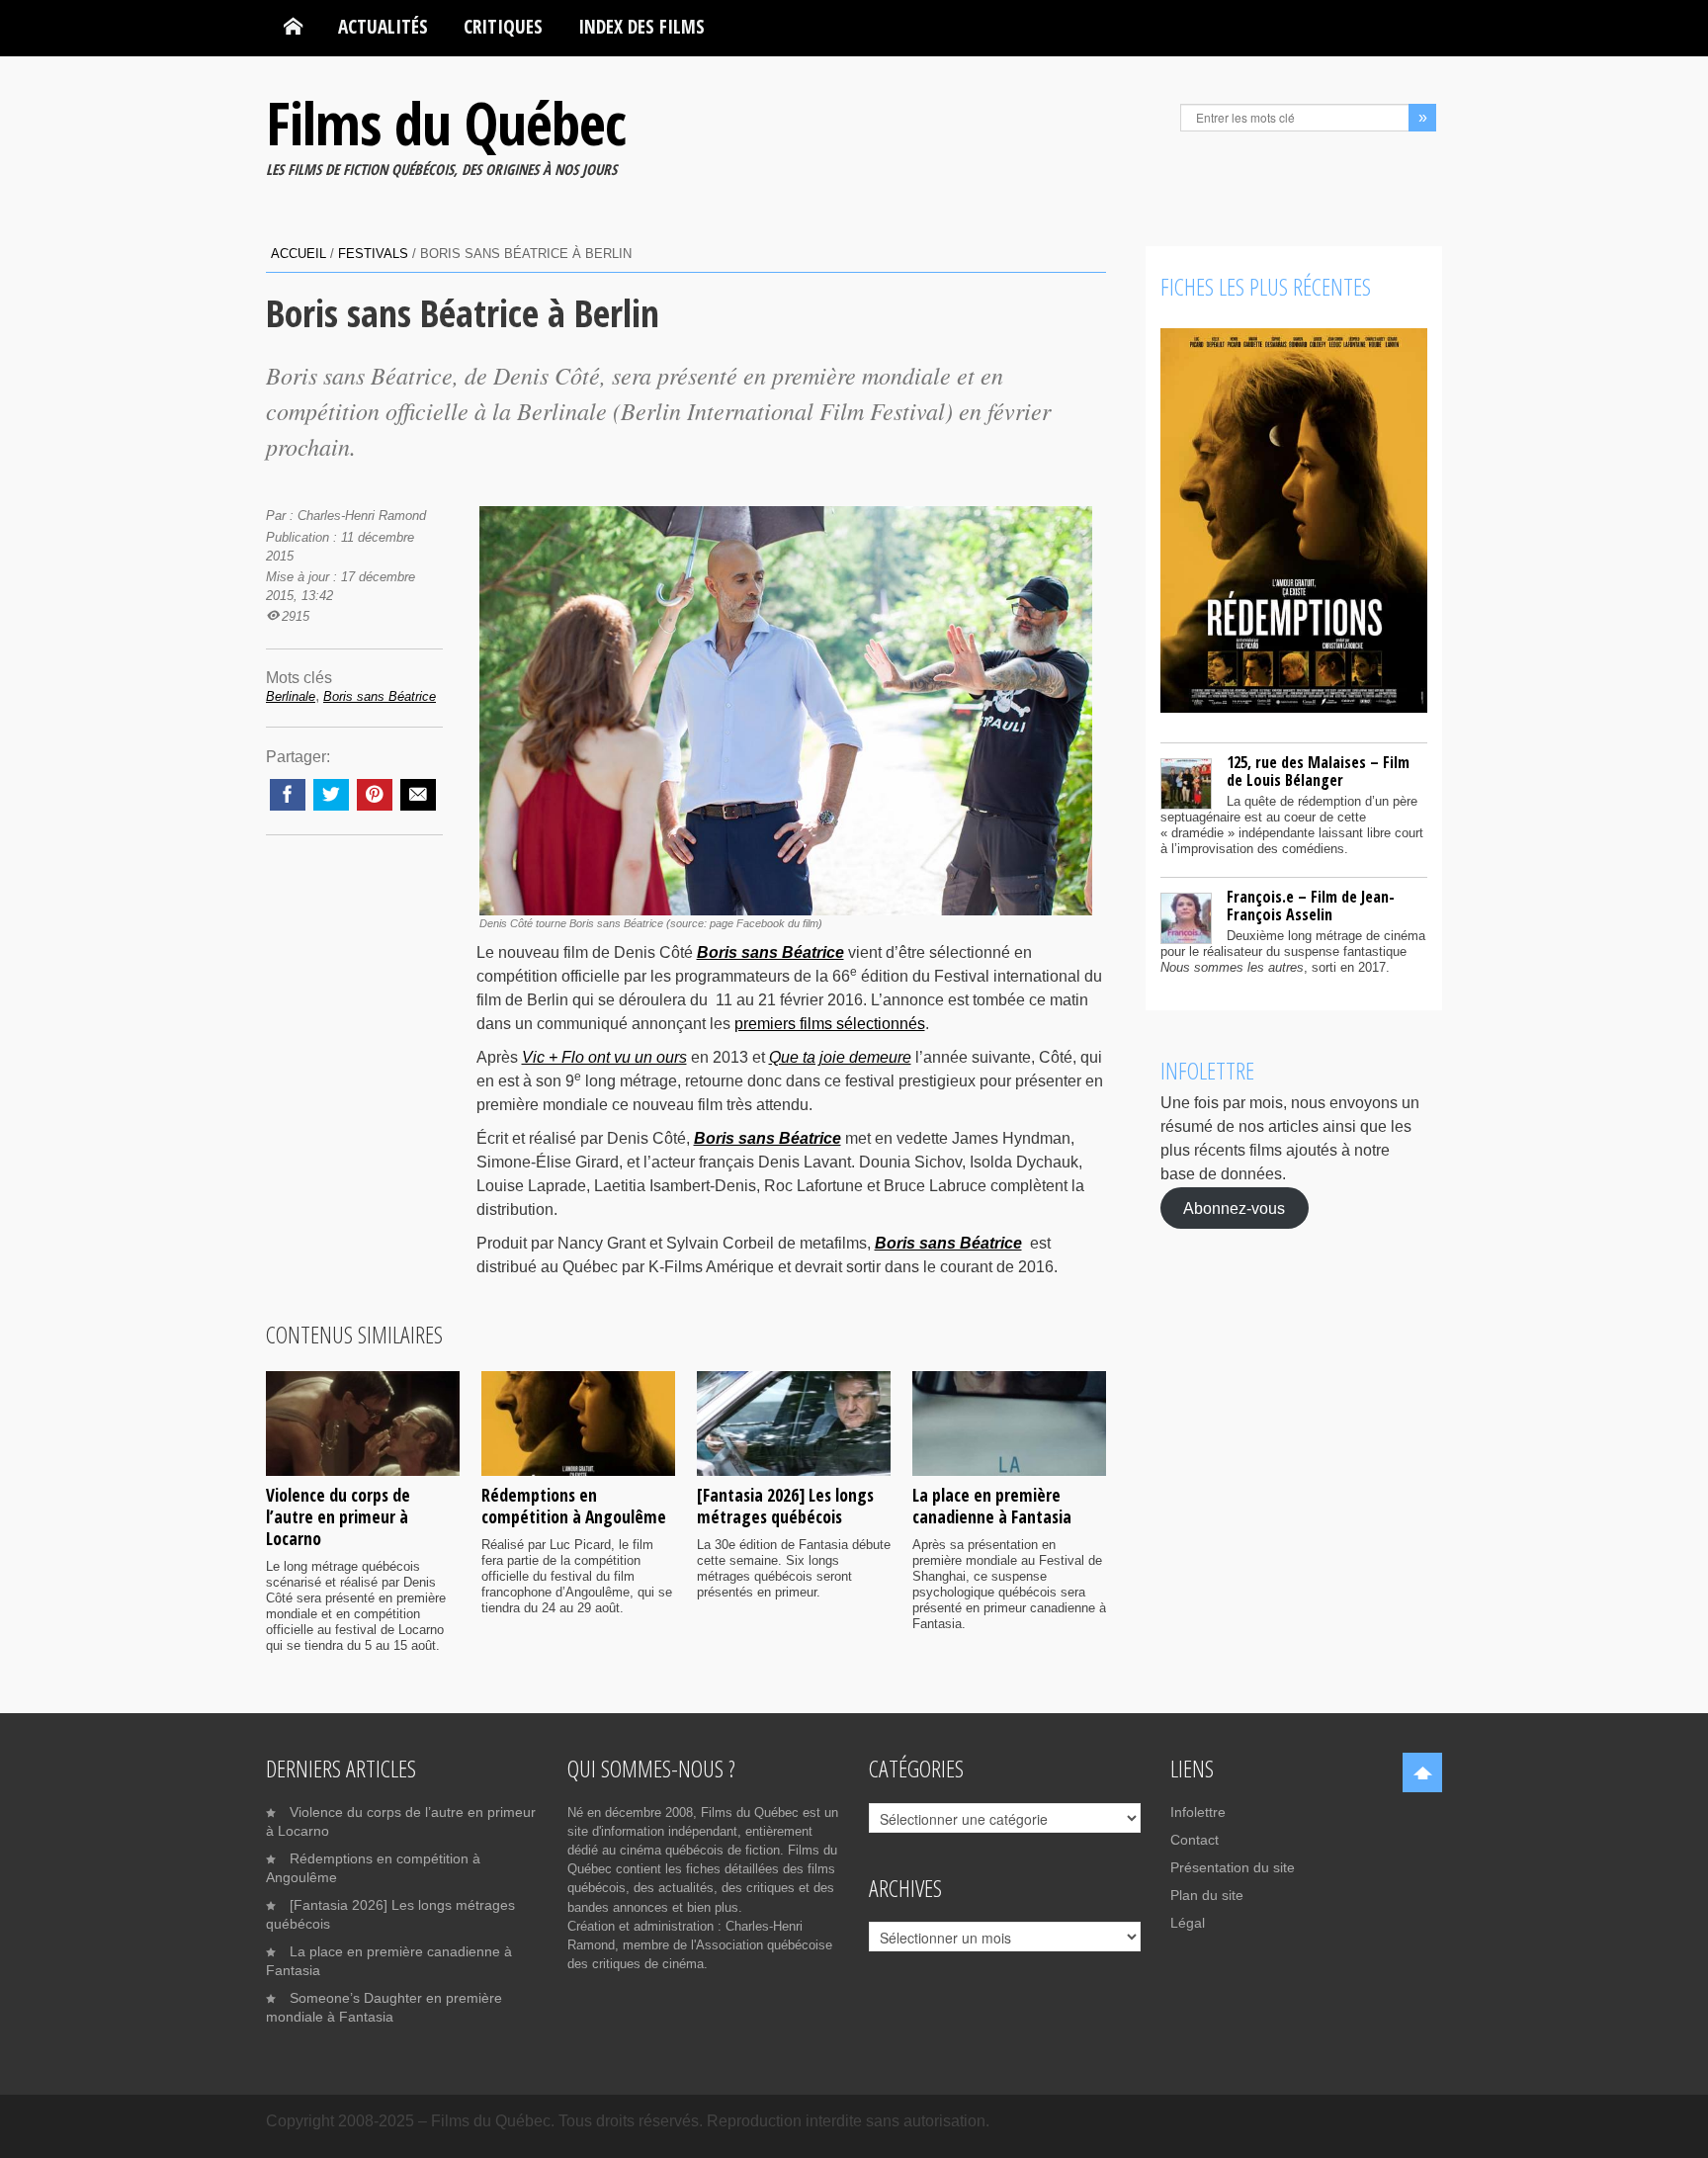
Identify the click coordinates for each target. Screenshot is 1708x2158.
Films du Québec (446, 123)
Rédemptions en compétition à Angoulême (574, 1506)
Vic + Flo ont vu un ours (604, 1057)
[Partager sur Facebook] (288, 795)
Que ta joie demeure (840, 1057)
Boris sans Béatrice (770, 952)
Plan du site (1207, 1895)
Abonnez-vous (1234, 1208)
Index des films (641, 26)
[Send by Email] (418, 795)
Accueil (299, 254)
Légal (1188, 1923)
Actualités (383, 26)
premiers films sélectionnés (830, 1024)
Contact (1195, 1840)
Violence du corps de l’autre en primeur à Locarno (338, 1516)
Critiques (503, 26)
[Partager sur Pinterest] (375, 795)
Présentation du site (1233, 1867)
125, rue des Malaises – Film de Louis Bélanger (1318, 771)
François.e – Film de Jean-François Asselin (1311, 906)
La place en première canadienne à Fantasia (992, 1506)
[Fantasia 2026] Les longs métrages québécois (785, 1506)
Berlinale (291, 696)
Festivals (373, 254)
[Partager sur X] (331, 795)
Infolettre (1198, 1812)
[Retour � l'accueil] (293, 27)
